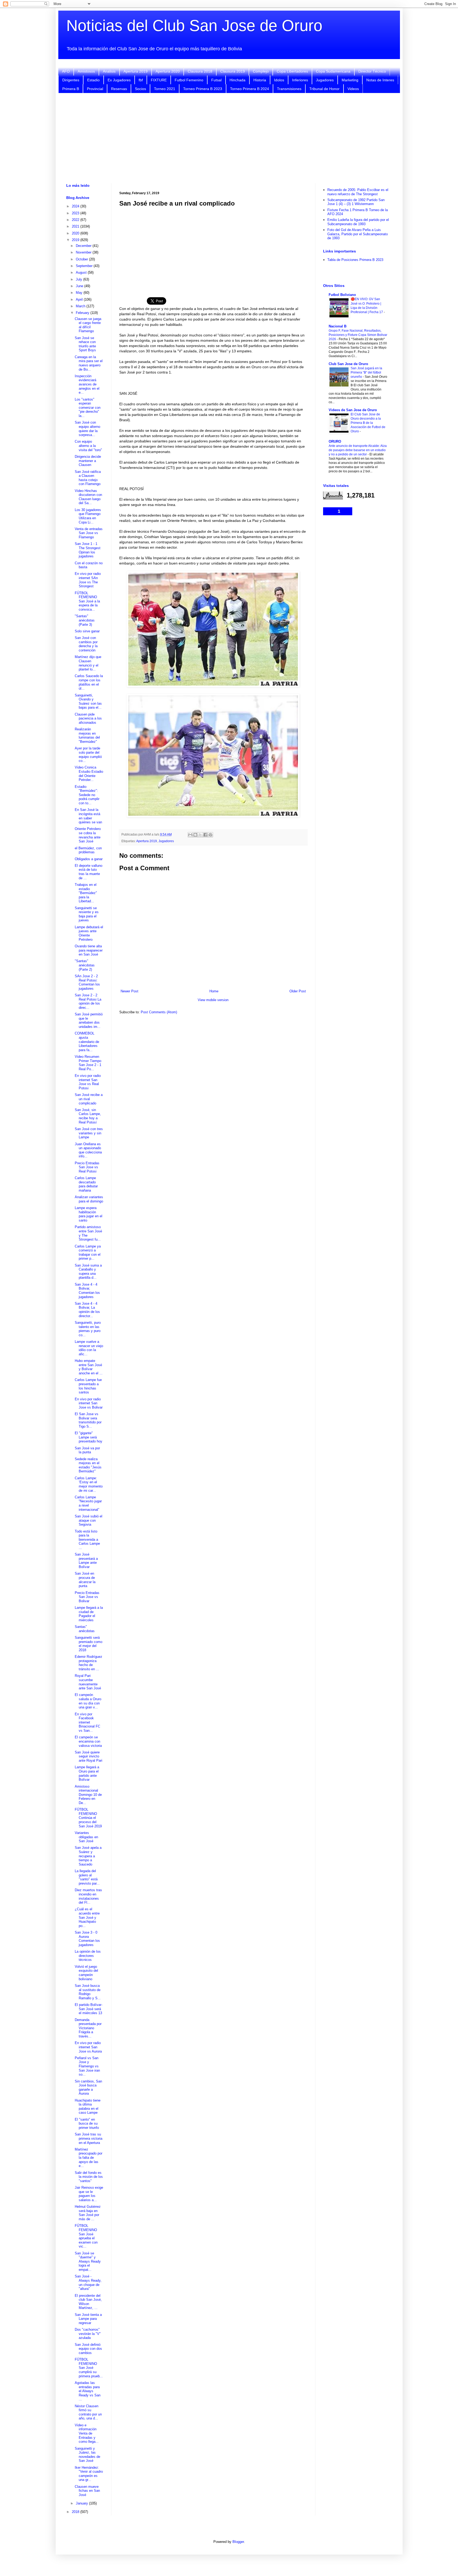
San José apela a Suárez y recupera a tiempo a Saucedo (88, 1856)
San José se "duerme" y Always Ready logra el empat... (88, 2261)
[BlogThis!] (195, 835)
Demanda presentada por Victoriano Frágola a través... (88, 2028)
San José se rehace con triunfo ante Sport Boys (85, 344)
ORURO (335, 441)
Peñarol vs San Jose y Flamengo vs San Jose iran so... (87, 2066)
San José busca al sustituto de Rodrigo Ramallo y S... (88, 1992)
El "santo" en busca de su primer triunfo (87, 2124)
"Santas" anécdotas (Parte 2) (85, 965)
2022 (76, 220)
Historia (260, 80)
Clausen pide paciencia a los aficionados (88, 718)
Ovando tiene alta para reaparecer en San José (89, 950)
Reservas (119, 89)
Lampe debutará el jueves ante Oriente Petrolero (89, 933)
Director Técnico (372, 71)
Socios (140, 89)
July (80, 279)
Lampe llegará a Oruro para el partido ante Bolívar (87, 1773)
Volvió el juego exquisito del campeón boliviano (86, 1973)
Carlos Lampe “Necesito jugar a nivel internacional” (88, 1503)
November (84, 252)
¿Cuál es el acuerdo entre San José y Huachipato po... (87, 1917)
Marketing (350, 80)
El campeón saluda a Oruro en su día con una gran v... (88, 1701)
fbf (141, 80)
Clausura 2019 (233, 71)
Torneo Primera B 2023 (203, 89)
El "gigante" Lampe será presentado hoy (89, 1437)
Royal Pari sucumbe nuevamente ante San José (88, 1682)
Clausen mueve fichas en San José (87, 2491)
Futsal (216, 80)
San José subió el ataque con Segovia (89, 1520)
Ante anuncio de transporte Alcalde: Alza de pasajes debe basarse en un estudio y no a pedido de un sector (358, 450)
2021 (76, 226)
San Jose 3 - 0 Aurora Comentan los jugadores (87, 1939)
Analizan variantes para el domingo (89, 1199)
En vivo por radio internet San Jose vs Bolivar (89, 1403)
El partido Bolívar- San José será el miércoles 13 (89, 2009)
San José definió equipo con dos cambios (88, 2349)
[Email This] (190, 835)
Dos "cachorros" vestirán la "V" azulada (88, 2334)
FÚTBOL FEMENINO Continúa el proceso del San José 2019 (88, 1818)
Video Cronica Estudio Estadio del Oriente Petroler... (89, 774)
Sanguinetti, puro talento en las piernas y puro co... (88, 1329)
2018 (76, 2512)
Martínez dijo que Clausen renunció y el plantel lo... (88, 663)
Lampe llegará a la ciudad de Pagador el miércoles (89, 1614)
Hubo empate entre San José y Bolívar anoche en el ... (89, 1367)
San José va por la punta (87, 1450)
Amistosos (86, 71)
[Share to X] (200, 835)
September (85, 266)
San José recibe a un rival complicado (89, 1099)
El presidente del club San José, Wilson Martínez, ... (88, 2302)
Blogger (238, 2542)
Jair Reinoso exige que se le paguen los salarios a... (89, 2194)
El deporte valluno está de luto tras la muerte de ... (89, 872)
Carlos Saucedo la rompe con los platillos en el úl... (89, 682)
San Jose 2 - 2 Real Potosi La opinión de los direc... (88, 1001)
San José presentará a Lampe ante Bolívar (86, 1561)
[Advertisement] (229, 138)
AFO (66, 71)
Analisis (109, 71)
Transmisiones (289, 89)
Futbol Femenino (189, 80)
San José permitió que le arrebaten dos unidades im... (89, 1020)
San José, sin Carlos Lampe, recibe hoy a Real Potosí (88, 1116)
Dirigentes (71, 80)
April (80, 299)
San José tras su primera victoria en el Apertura (89, 2138)
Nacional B (338, 326)
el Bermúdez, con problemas (88, 850)
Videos (353, 89)
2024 (76, 206)
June (80, 286)
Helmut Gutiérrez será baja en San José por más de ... (88, 2213)
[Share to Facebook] (205, 835)
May (80, 293)
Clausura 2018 (200, 71)
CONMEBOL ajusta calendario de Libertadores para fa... (87, 1041)
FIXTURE (159, 80)
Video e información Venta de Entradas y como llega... (87, 2433)
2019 (76, 240)
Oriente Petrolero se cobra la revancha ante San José (88, 835)
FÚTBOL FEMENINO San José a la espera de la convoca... (87, 601)
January (82, 2503)
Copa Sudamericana (333, 71)
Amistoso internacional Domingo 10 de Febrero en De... (88, 1795)
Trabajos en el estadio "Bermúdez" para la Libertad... (86, 893)
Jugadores (325, 80)
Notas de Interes (380, 80)
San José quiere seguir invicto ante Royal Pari (89, 1756)
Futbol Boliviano (342, 295)
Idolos (279, 80)
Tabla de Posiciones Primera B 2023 (355, 260)
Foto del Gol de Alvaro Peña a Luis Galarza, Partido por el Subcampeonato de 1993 (358, 234)
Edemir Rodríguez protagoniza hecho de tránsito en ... (89, 1663)
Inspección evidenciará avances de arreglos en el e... (87, 384)
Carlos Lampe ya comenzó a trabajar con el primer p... (88, 1253)
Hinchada (237, 80)
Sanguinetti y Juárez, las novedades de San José (87, 2455)
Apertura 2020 (168, 71)
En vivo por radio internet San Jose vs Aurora (88, 2047)
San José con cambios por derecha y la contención (86, 644)
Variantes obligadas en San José (86, 1837)
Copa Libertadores (292, 71)
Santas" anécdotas (85, 1629)
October (82, 259)
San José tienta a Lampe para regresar (88, 2319)
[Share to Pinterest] (210, 835)
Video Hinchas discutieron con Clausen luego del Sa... (88, 497)
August (82, 272)
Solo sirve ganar (87, 631)
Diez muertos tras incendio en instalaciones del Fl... (88, 1896)
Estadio (93, 80)
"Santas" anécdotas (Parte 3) (85, 620)
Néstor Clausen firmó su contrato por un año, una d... (88, 2412)
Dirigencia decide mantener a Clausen (88, 461)
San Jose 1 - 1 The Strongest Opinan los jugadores (88, 550)
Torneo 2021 (165, 89)
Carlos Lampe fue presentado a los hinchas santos (88, 1386)
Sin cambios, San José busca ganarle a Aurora (88, 2088)
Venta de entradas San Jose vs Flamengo (89, 533)
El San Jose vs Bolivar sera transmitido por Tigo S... (88, 1420)
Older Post (298, 991)
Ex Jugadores (119, 80)
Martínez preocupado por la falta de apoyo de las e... (89, 2158)
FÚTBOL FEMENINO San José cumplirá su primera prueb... (89, 2368)
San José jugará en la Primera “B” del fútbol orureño (366, 372)
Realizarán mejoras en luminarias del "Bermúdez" (87, 735)
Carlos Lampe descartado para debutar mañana (86, 1184)
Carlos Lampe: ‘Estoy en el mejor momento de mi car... (89, 1484)
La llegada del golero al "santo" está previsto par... (87, 1877)
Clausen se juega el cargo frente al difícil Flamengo (88, 325)
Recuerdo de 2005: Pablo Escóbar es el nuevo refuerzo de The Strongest (358, 192)
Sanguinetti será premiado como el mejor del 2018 (89, 1644)
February (83, 313)
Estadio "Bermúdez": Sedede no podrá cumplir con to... (87, 795)
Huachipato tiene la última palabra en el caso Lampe (88, 2107)
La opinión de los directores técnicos (88, 1956)
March (81, 306)
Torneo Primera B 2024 (250, 89)
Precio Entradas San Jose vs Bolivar (87, 1597)
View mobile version (213, 1000)
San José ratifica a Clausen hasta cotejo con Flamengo (88, 478)
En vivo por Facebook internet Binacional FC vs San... (87, 1722)
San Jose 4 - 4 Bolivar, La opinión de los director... (87, 1310)
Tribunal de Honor (324, 89)
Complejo (261, 71)
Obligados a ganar (89, 859)
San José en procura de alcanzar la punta (85, 1580)
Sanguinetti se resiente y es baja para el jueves (87, 914)
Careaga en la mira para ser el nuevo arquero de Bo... (89, 363)
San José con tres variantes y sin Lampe (89, 1133)
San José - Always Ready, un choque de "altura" (88, 2282)
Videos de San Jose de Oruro (353, 410)
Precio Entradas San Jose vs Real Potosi (87, 1167)
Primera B (71, 89)
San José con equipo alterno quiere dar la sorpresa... (87, 429)
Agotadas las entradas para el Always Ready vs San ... (88, 2391)
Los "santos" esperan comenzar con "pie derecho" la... (88, 408)
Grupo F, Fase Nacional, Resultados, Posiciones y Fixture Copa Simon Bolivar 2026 (358, 335)
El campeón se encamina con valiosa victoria (88, 1741)
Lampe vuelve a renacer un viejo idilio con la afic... (89, 1348)
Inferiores (300, 80)
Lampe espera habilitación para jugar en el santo (89, 1214)
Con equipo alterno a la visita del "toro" (88, 446)
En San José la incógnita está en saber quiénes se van (88, 816)
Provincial (95, 89)
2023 (76, 213)
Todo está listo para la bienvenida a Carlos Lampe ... (87, 1540)
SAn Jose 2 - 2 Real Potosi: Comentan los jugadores (87, 982)
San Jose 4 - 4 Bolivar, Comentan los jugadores (87, 1291)
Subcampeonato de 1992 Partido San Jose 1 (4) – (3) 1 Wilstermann (356, 202)
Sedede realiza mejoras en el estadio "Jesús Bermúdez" (88, 1465)
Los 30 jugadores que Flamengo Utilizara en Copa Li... (88, 516)
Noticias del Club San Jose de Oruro (194, 26)
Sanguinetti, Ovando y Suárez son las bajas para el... (88, 701)
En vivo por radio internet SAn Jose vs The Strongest (88, 580)
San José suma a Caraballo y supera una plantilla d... (88, 1272)
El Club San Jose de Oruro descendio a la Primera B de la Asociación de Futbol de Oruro (368, 423)
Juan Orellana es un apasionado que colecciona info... (88, 1150)
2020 (76, 233)
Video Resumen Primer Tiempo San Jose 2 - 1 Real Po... (88, 1063)
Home (214, 991)
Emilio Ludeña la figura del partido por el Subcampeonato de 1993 (358, 222)
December (84, 246)
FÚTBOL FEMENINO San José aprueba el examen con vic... (86, 2236)
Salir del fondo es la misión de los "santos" (89, 2177)
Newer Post (129, 991)
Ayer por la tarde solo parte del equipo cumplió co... (88, 754)
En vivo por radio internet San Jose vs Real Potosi (88, 1082)
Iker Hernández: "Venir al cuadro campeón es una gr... (89, 2474)
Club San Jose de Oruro (348, 364)
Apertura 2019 (136, 71)
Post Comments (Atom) (159, 1012)
